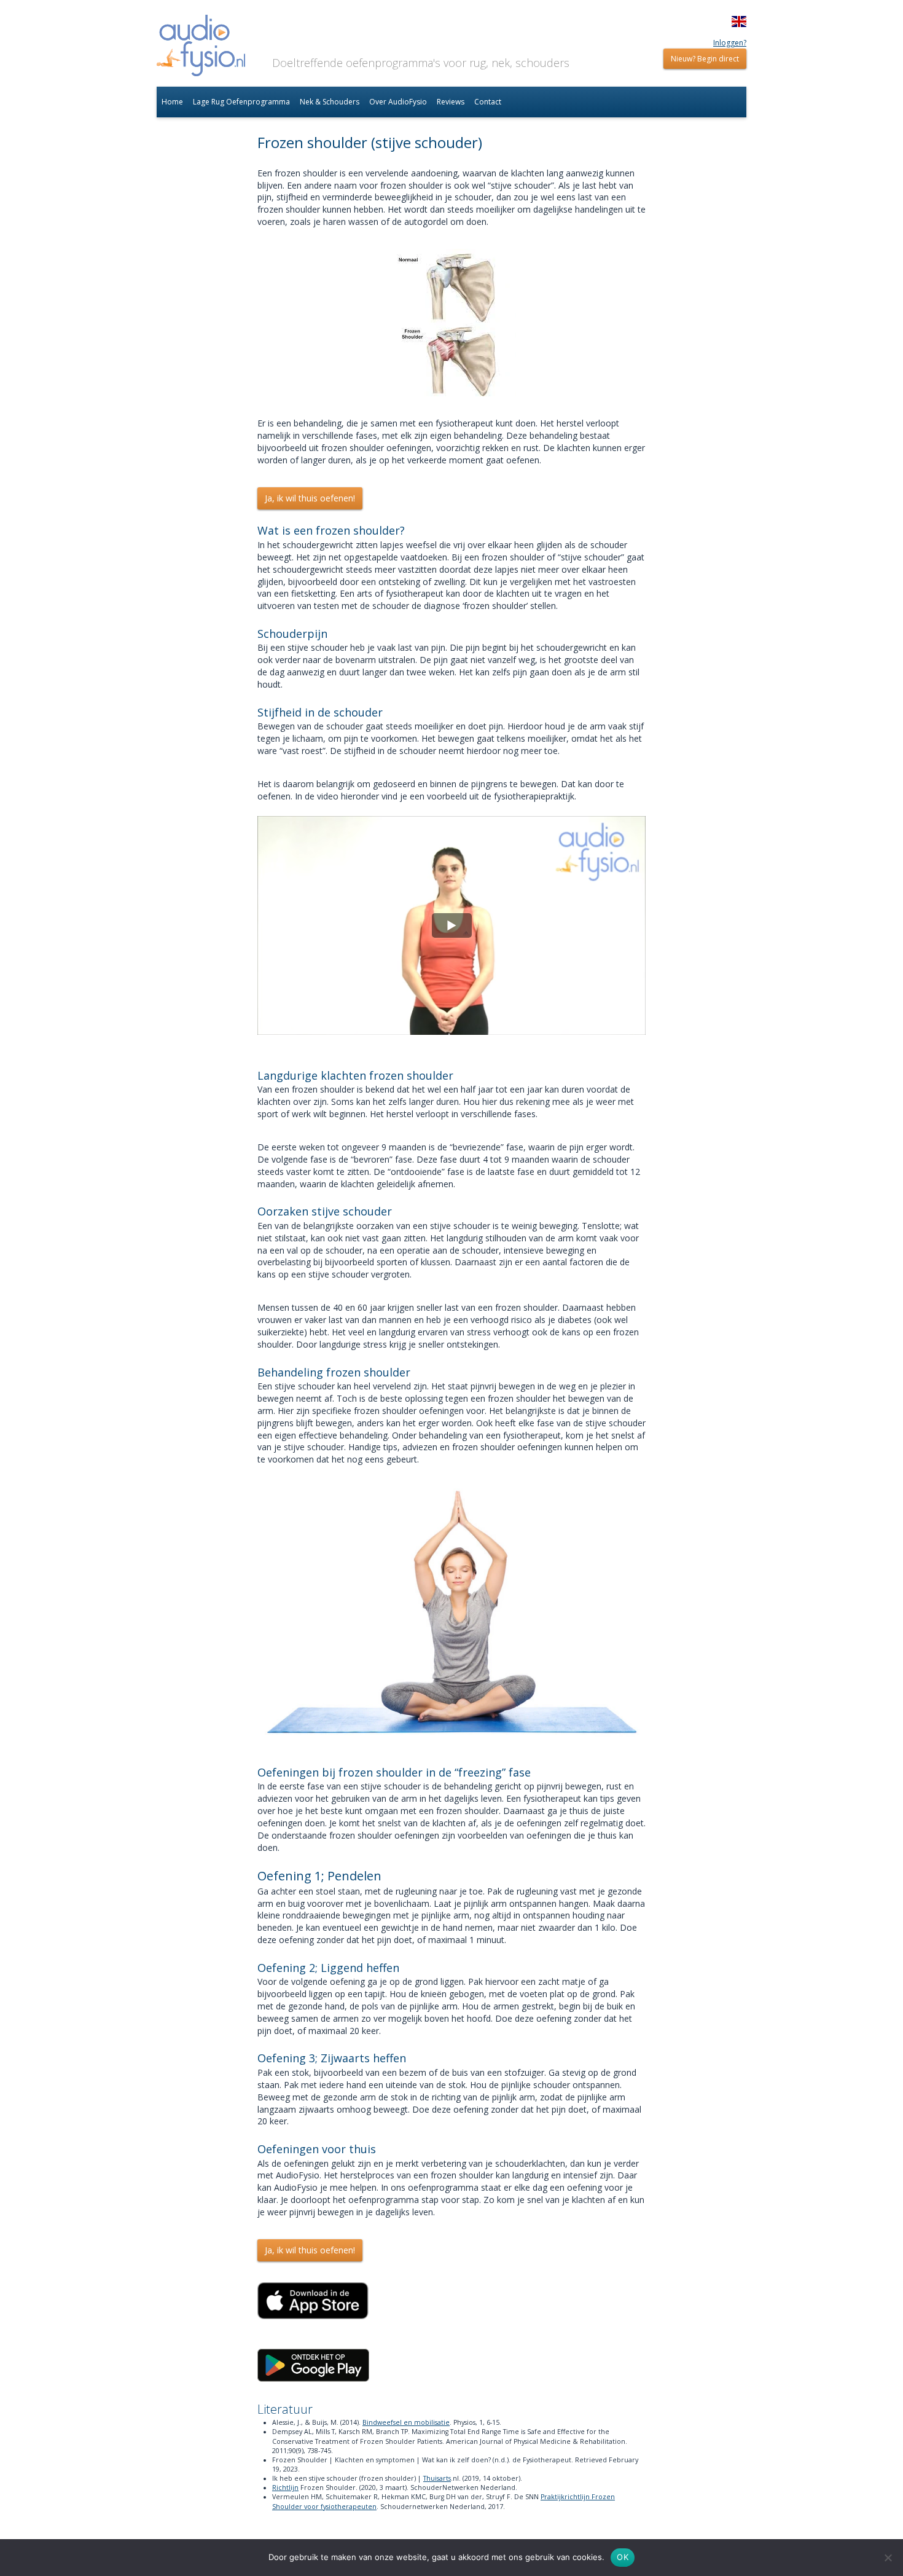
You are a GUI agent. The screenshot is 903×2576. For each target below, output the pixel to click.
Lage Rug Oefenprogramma (241, 102)
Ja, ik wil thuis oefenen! (310, 498)
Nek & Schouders (330, 102)
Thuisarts (437, 2478)
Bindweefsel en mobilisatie (406, 2422)
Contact (488, 102)
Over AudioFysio (398, 102)
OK (623, 2557)
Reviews (451, 102)
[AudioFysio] (201, 47)
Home (172, 102)
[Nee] (888, 2558)
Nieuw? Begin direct (705, 59)
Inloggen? (730, 43)
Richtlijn (285, 2488)
